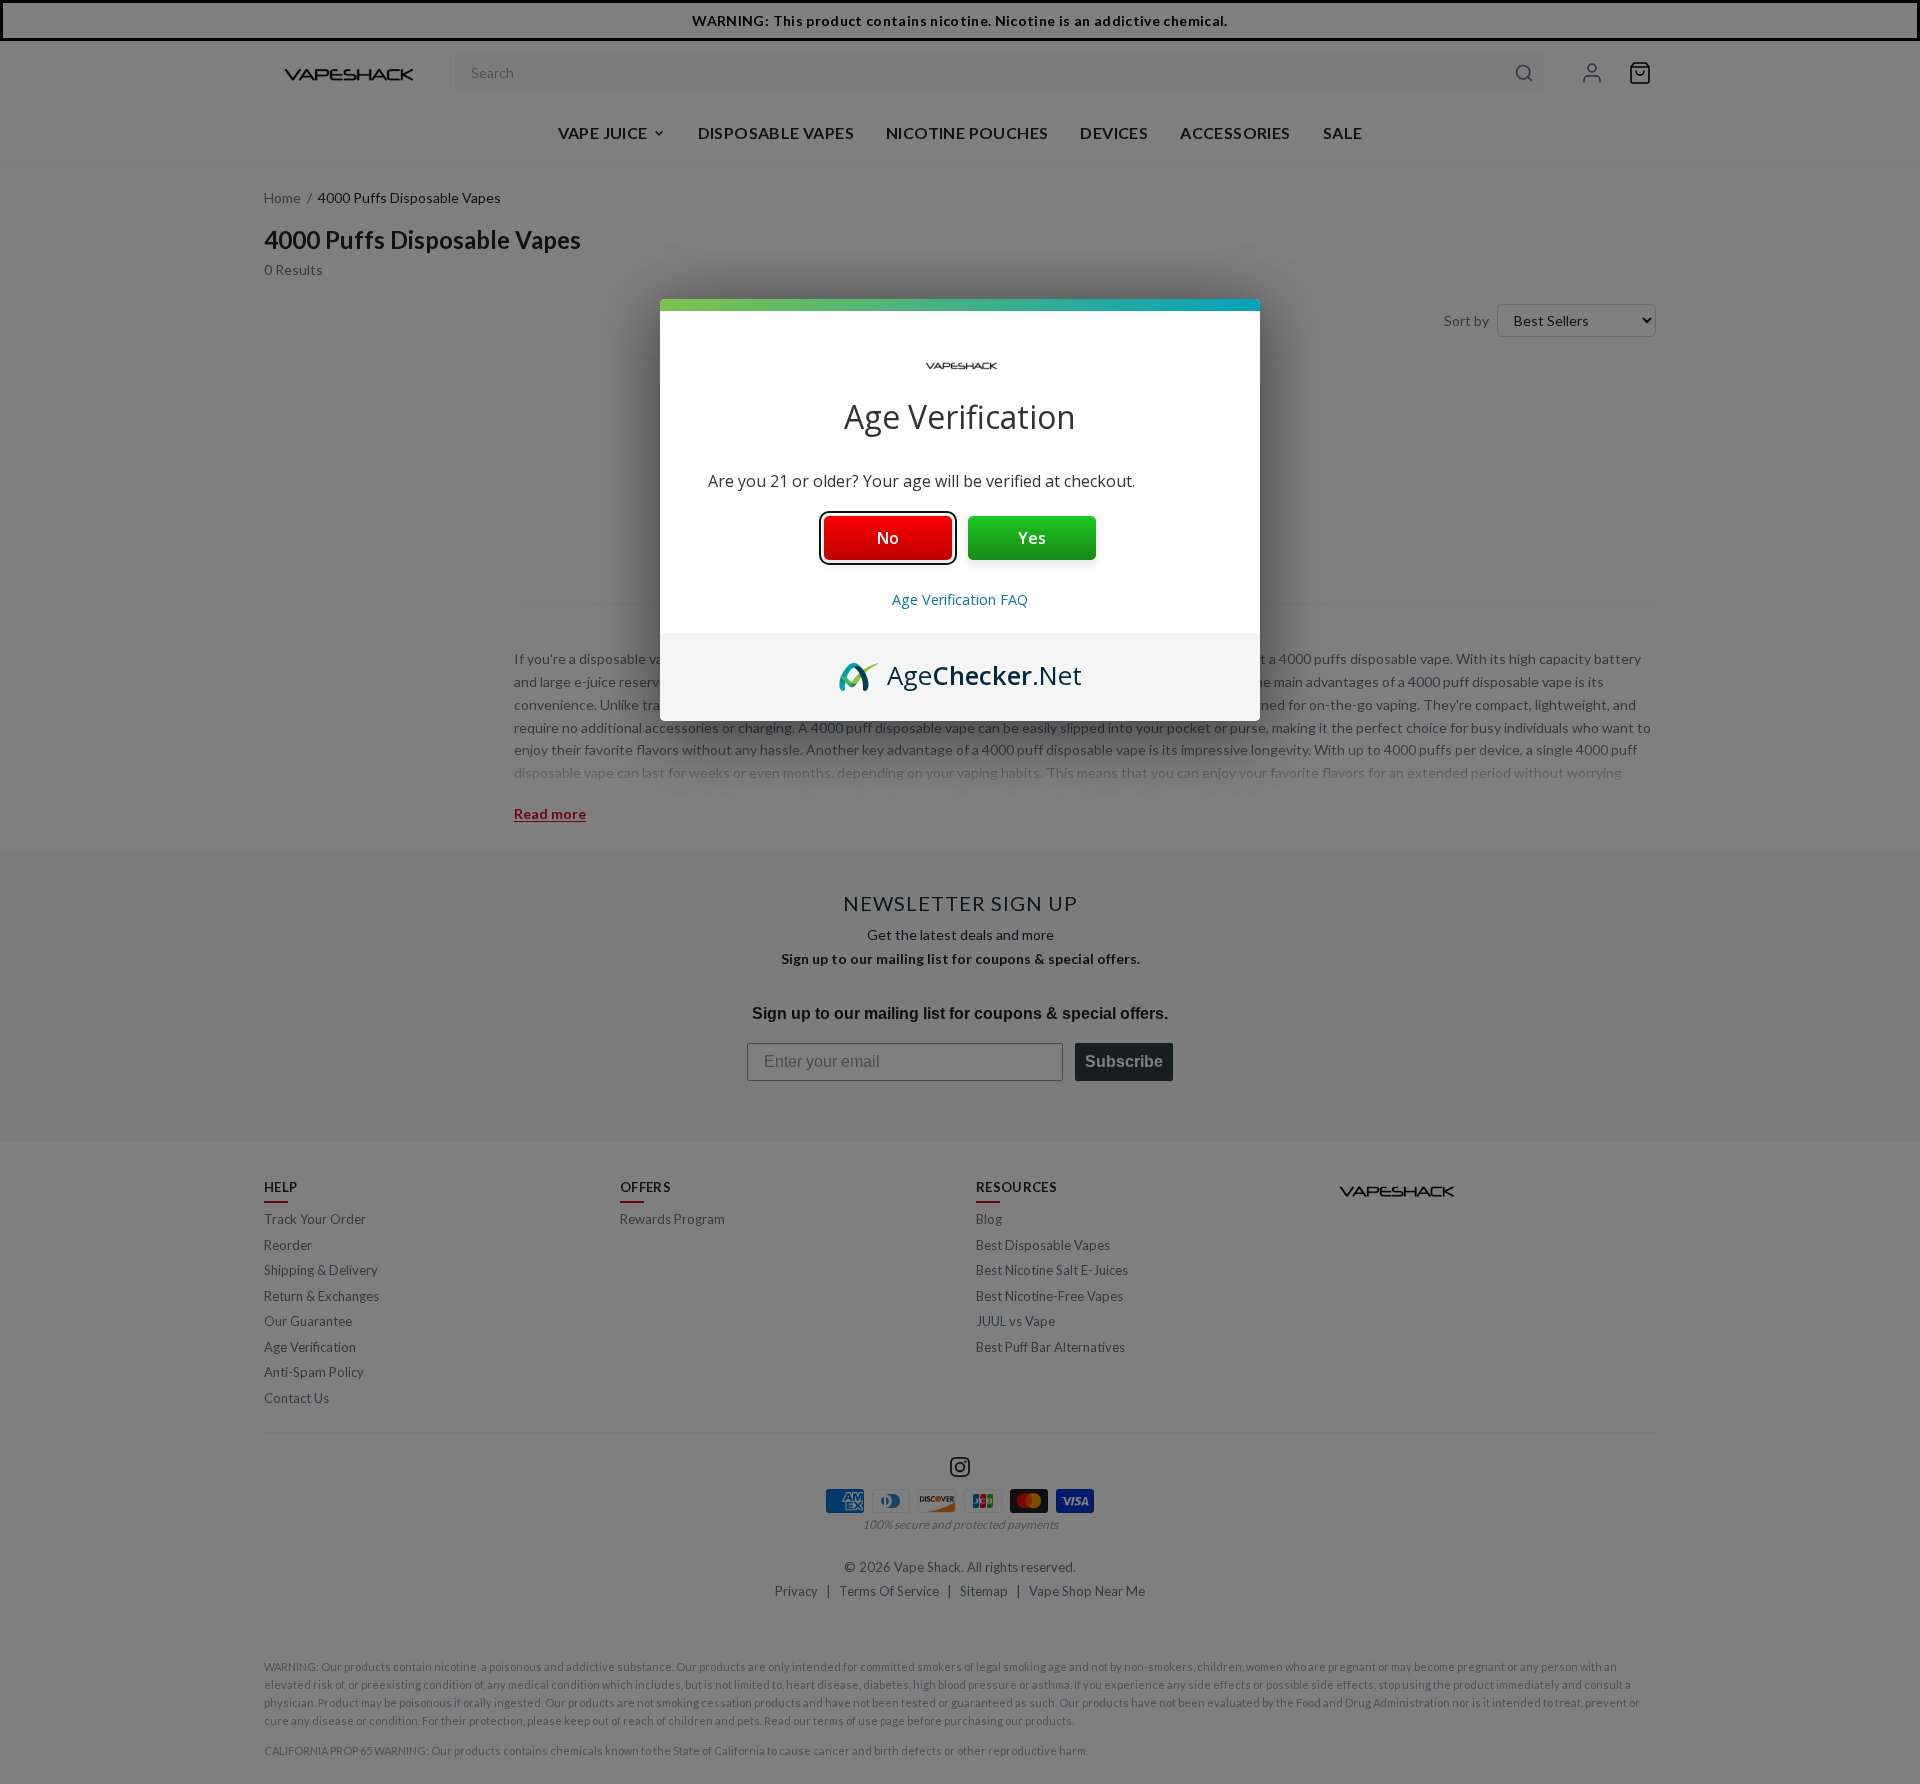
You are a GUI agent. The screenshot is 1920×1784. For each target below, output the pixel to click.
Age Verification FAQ (960, 599)
